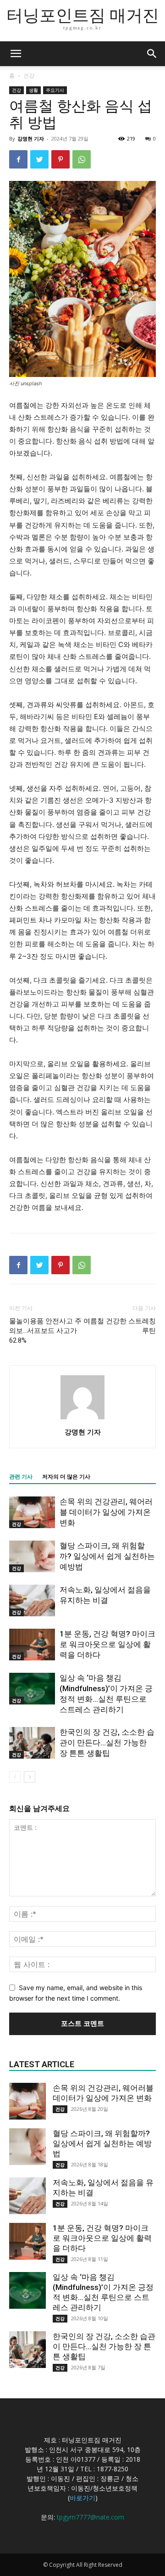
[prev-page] (15, 1777)
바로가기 (82, 2498)
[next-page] (30, 1777)
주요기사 (55, 90)
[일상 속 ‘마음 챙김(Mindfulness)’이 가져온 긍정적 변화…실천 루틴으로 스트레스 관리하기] (32, 1689)
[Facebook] (18, 159)
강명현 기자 (31, 138)
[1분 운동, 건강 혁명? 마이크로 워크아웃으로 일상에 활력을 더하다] (32, 1645)
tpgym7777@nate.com (91, 2517)
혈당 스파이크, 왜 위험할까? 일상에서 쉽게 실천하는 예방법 (107, 1556)
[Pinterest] (60, 159)
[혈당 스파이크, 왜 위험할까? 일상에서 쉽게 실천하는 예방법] (32, 1556)
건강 (29, 76)
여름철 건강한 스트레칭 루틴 (120, 1326)
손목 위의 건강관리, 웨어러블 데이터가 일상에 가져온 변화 (106, 1512)
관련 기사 (21, 1477)
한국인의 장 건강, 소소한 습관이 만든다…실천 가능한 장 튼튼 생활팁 (107, 1743)
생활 (33, 90)
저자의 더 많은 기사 (66, 1477)
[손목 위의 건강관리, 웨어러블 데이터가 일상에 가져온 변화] (32, 1512)
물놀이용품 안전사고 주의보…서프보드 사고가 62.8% (45, 1331)
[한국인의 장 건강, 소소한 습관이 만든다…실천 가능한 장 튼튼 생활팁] (32, 1743)
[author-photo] (82, 1419)
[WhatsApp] (82, 159)
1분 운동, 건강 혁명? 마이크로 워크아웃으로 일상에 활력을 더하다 (107, 1644)
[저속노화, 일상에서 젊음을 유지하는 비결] (32, 1600)
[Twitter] (39, 159)
